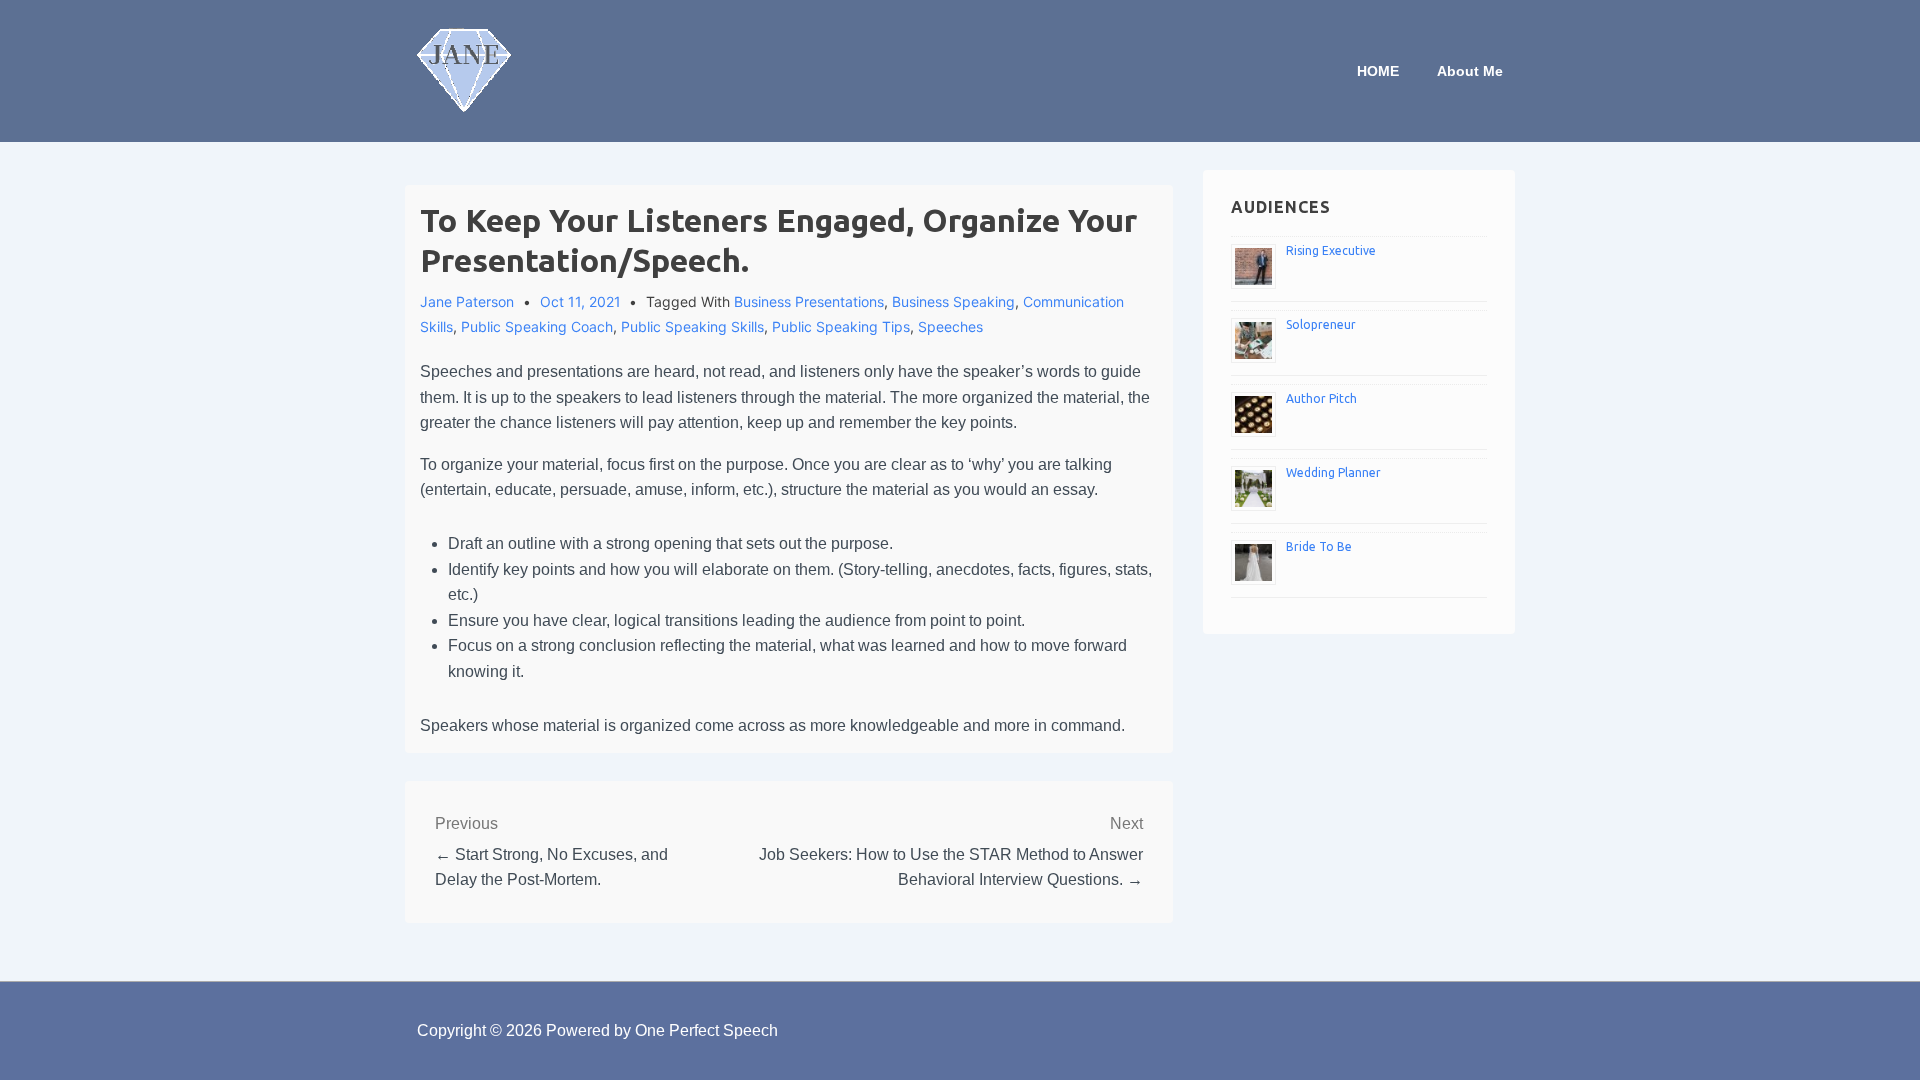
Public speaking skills (692, 326)
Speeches (950, 326)
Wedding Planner (1333, 472)
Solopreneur (1321, 324)
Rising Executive (1331, 250)
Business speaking (953, 301)
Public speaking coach (537, 326)
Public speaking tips (841, 326)
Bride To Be (1319, 546)
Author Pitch (1321, 398)
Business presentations (809, 301)
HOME (1378, 71)
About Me (1470, 71)
